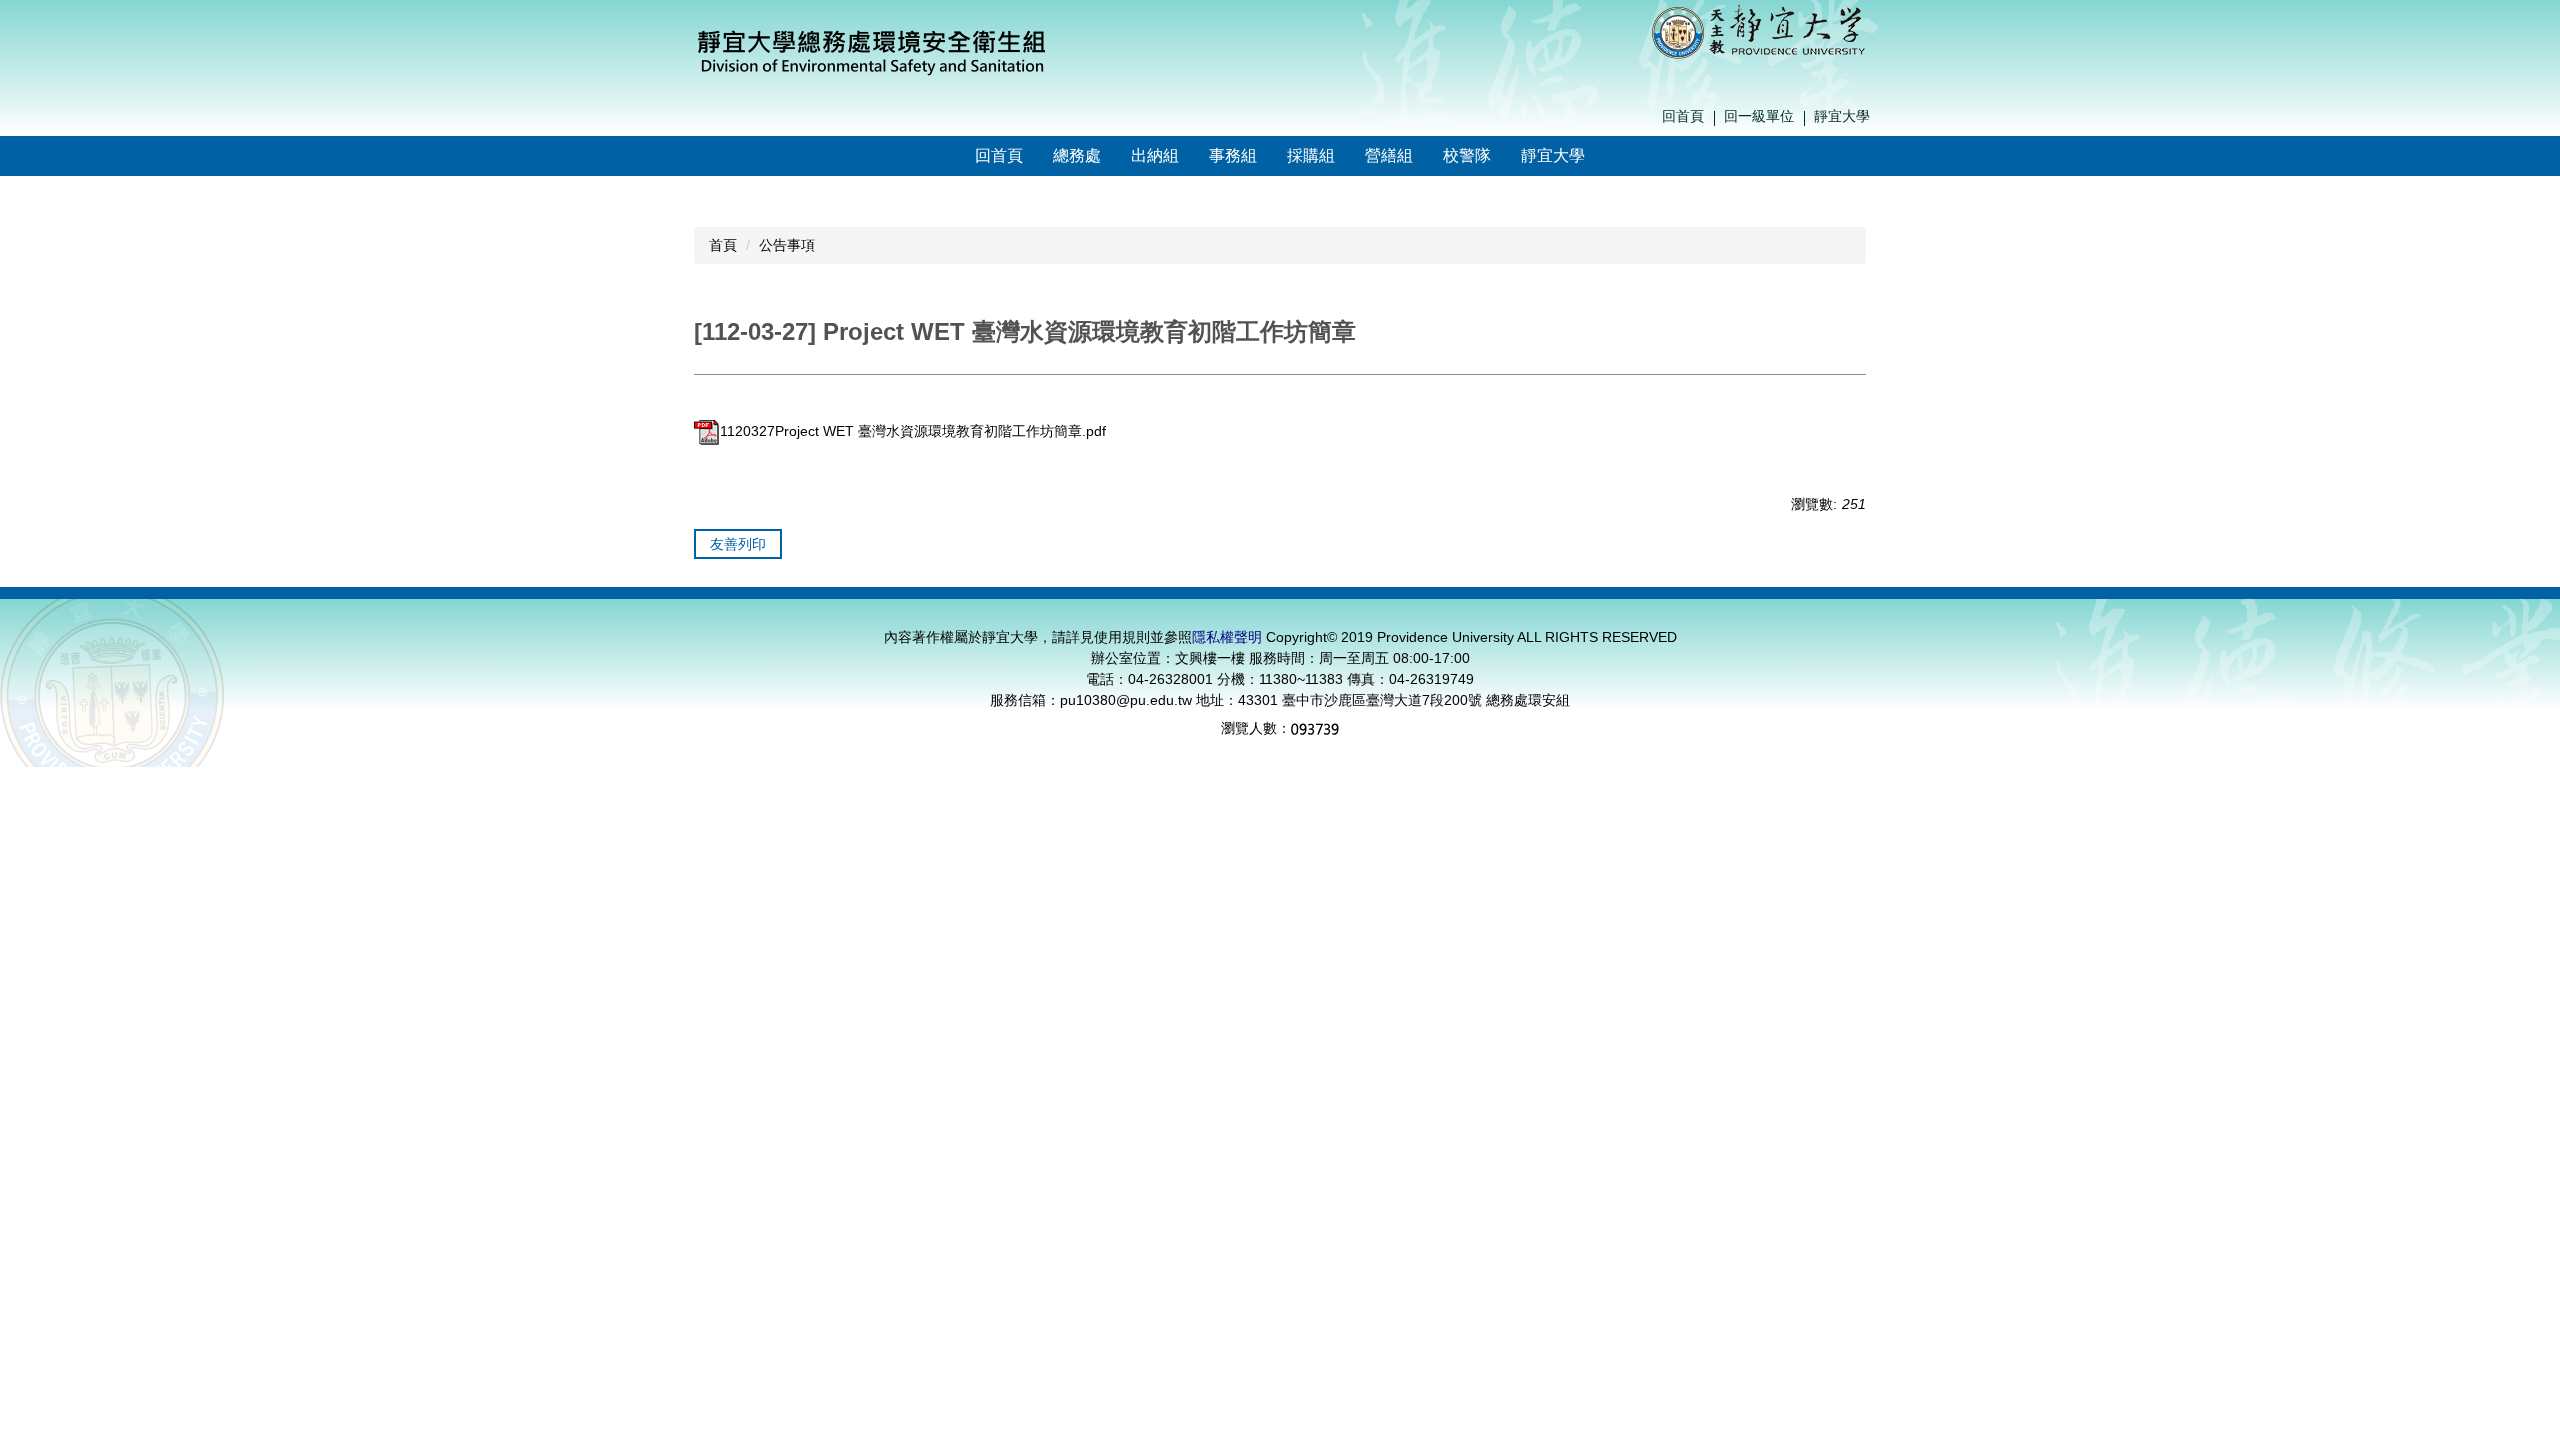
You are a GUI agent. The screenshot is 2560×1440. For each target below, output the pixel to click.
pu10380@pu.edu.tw (1126, 700)
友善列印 (738, 544)
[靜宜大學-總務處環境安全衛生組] (872, 49)
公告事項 (787, 245)
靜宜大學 (1842, 116)
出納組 (1155, 155)
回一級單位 (1759, 116)
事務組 (1233, 155)
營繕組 (1389, 155)
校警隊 (1467, 155)
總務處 (1077, 155)
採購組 (1311, 155)
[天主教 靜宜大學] (1758, 30)
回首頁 (1683, 116)
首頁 (723, 245)
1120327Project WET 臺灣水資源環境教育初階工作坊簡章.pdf (913, 431)
